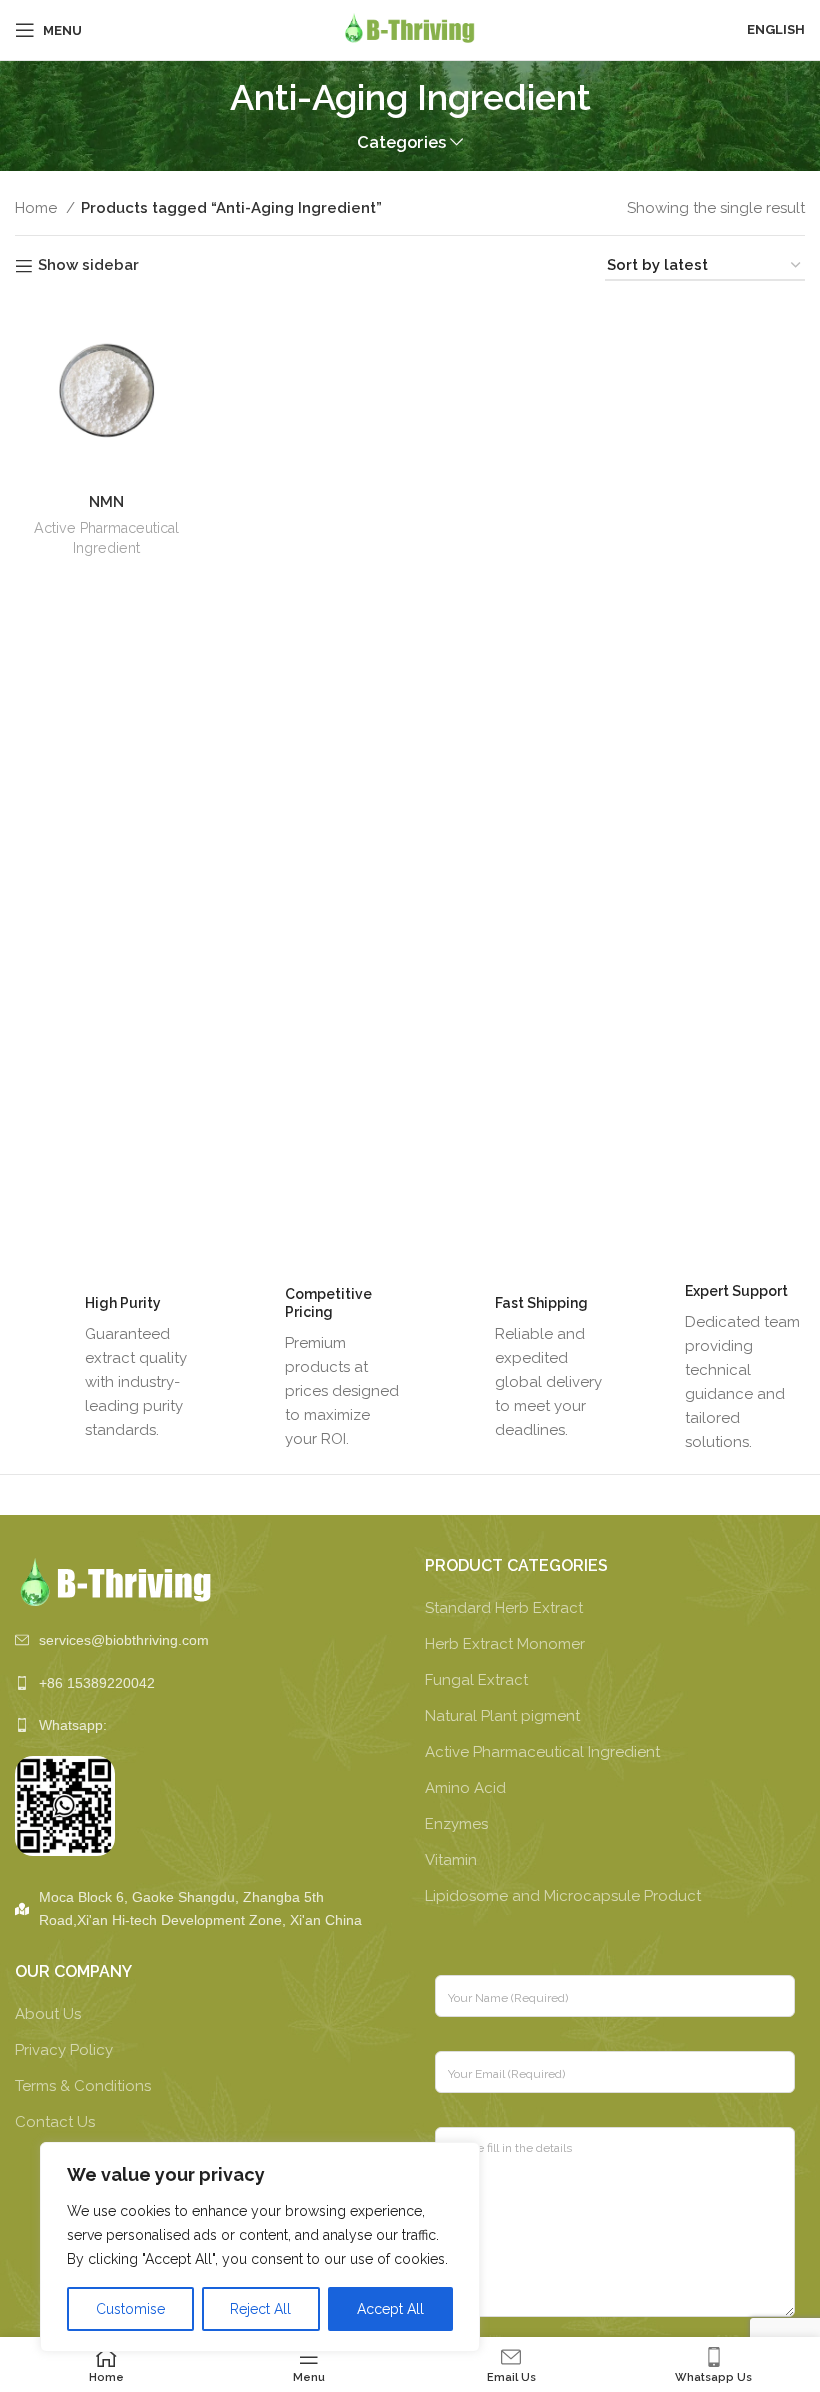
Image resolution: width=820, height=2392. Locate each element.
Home (38, 208)
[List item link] (205, 1640)
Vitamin (451, 1860)
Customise (130, 2309)
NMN (106, 502)
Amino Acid (465, 1788)
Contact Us (55, 2122)
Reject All (260, 2309)
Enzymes (456, 1824)
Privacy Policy (64, 2050)
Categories (401, 142)
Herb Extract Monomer (505, 1644)
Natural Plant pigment (502, 1716)
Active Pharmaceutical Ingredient (106, 538)
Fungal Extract (476, 1680)
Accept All (390, 2309)
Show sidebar (88, 266)
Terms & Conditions (83, 2086)
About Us (48, 2014)
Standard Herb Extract (504, 1608)
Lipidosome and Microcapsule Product (563, 1896)
